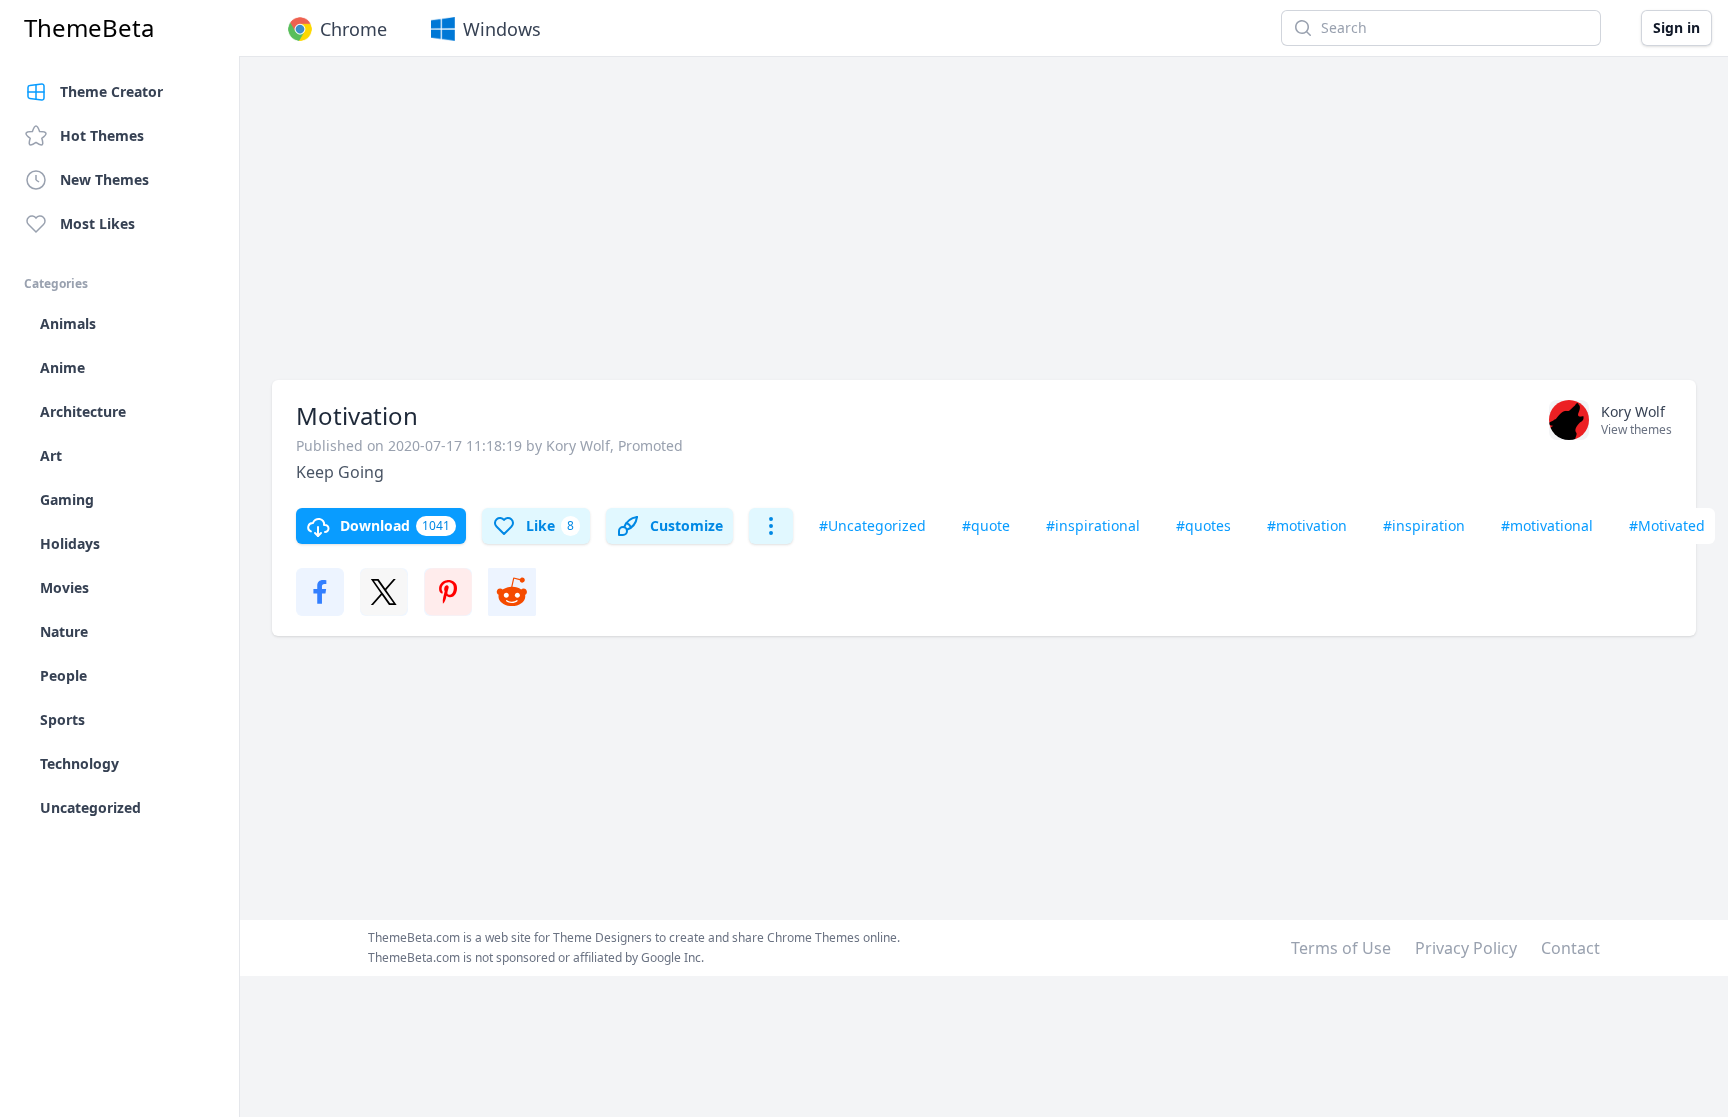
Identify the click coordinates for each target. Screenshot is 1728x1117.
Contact (1570, 948)
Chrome (353, 29)
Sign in (1676, 27)
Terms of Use (1341, 948)
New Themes (104, 179)
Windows (502, 29)
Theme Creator (111, 91)
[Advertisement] (872, 228)
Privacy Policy (1466, 948)
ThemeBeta (89, 28)
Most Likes (97, 223)
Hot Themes (102, 135)
